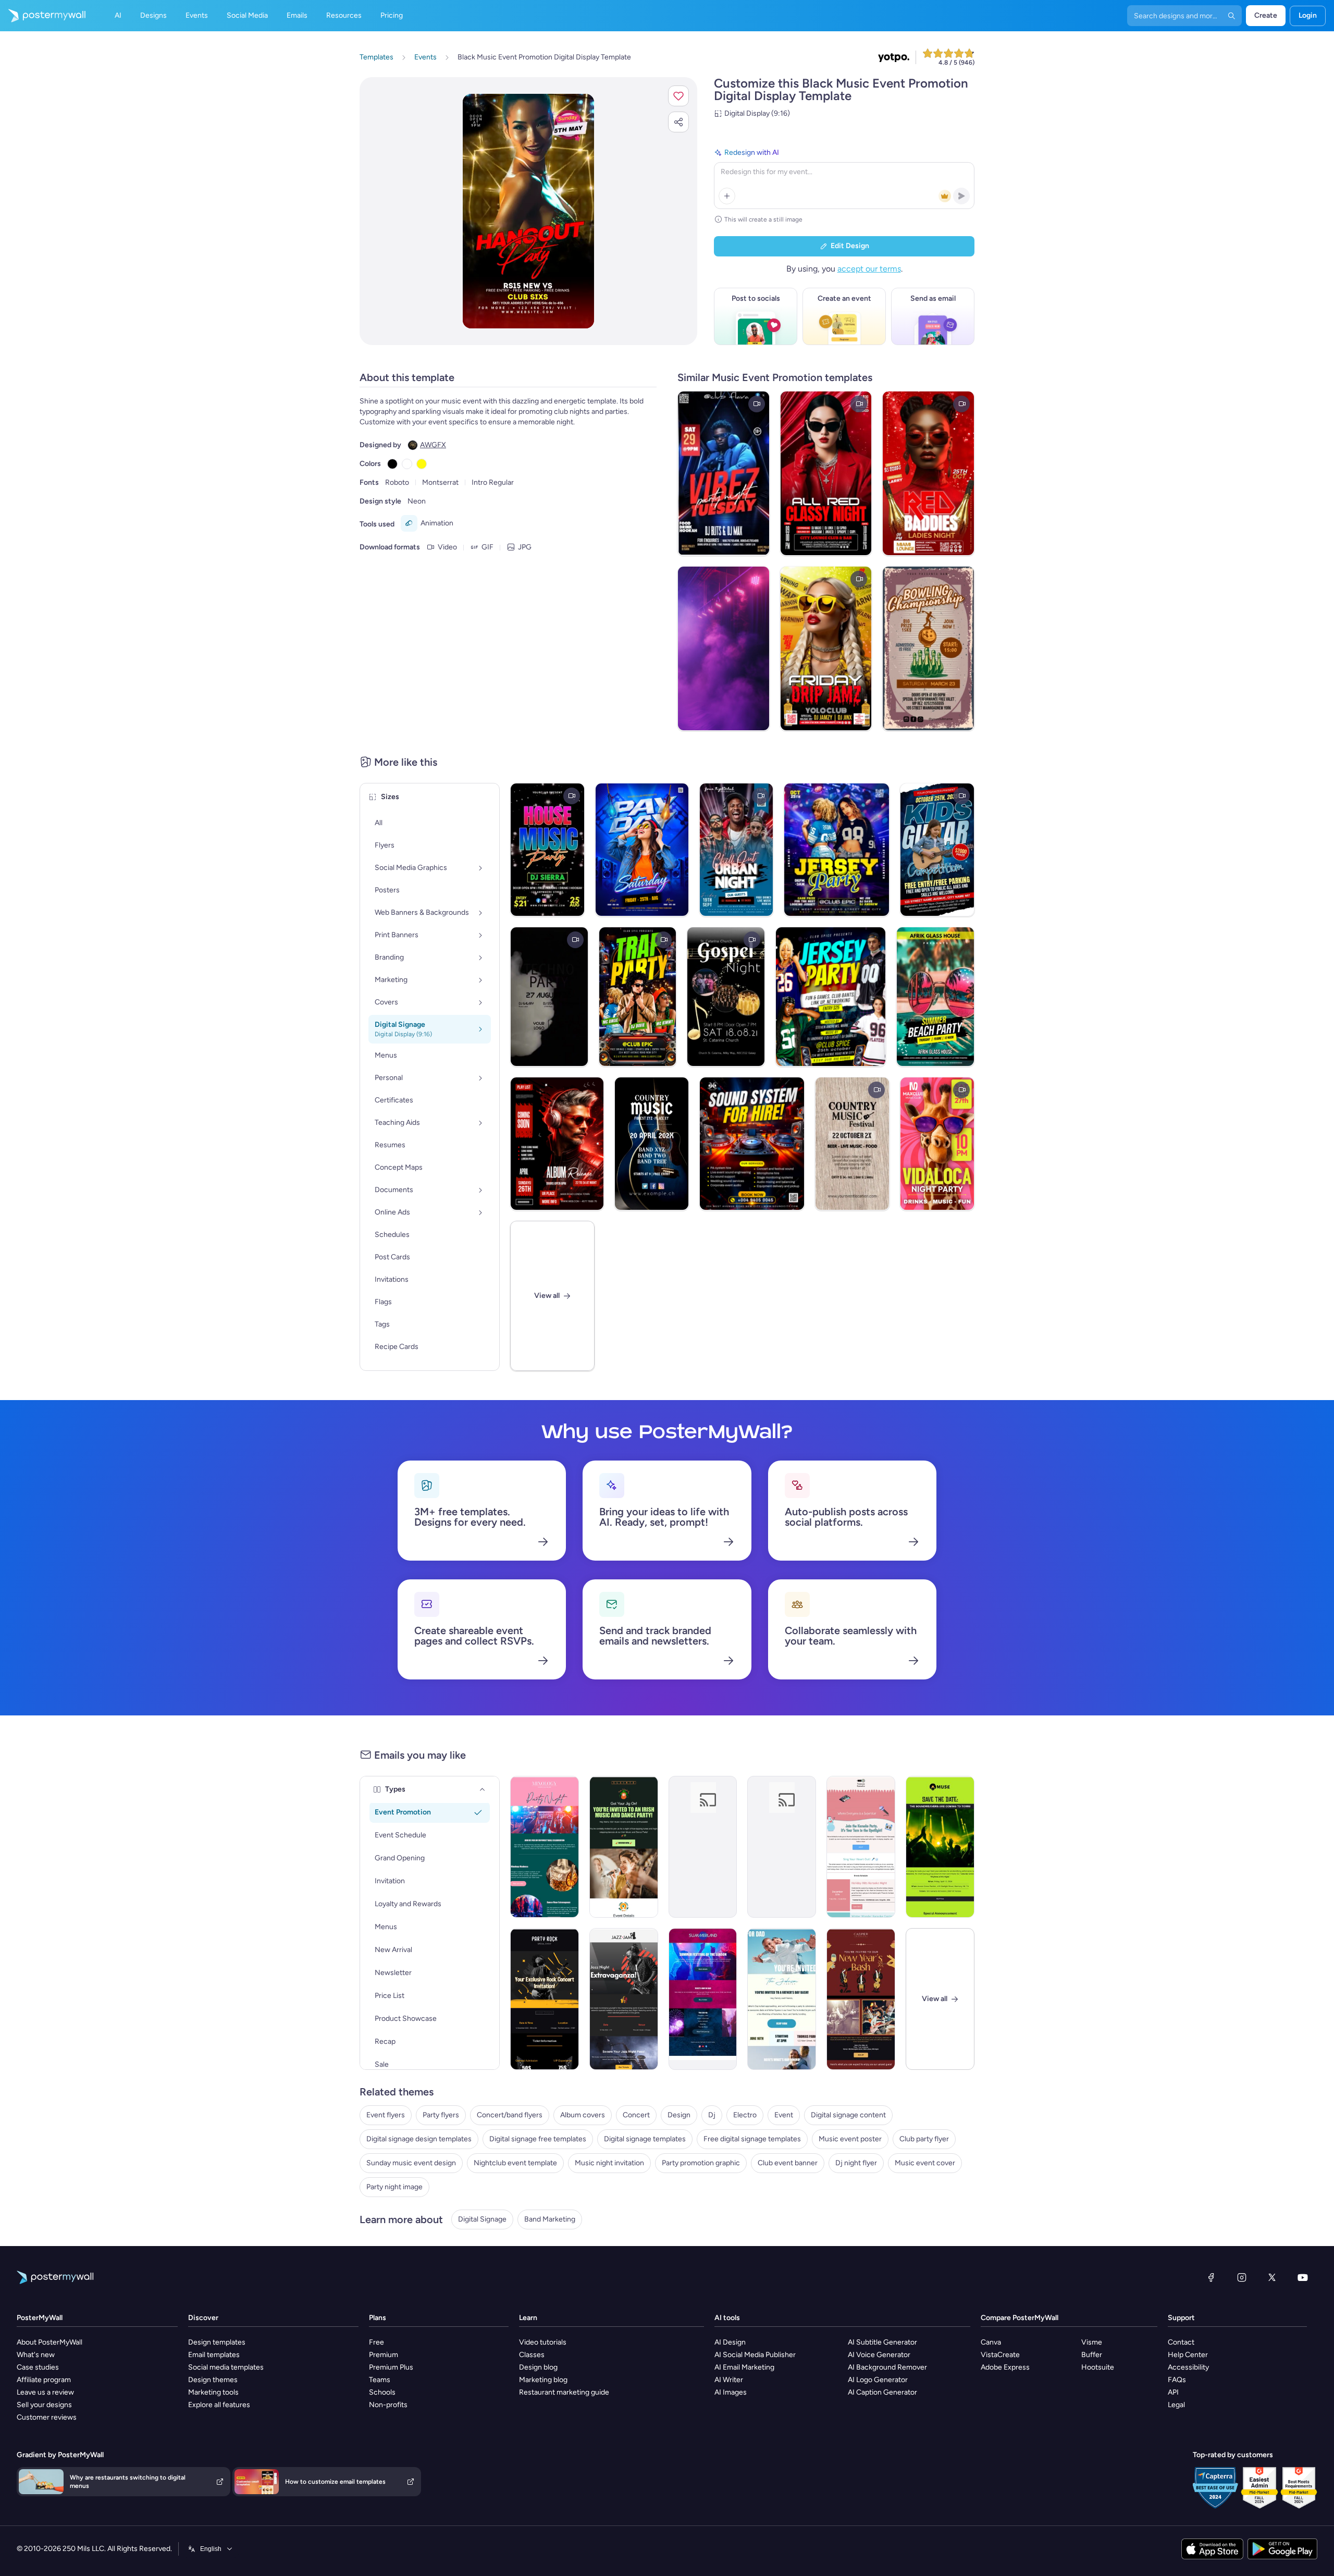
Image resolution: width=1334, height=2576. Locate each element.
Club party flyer (924, 2139)
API (1173, 2392)
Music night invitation (609, 2163)
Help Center (1188, 2355)
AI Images (731, 2392)
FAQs (1177, 2380)
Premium (384, 2355)
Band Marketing (550, 2219)
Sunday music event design (411, 2163)
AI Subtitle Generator (882, 2342)
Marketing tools (213, 2392)
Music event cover (925, 2163)
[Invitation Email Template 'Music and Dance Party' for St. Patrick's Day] (624, 1847)
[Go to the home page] (43, 16)
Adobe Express (1005, 2367)
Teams (380, 2380)
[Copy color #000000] (392, 464)
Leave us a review (45, 2392)
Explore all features (219, 2405)
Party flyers (441, 2115)
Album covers (583, 2115)
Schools (382, 2392)
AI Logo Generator (878, 2380)
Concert (636, 2115)
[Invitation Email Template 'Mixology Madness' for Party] (545, 1847)
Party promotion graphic (701, 2163)
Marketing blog (543, 2380)
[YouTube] (1303, 2277)
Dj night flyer (856, 2163)
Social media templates (226, 2367)
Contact (1181, 2342)
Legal (1176, 2405)
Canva (991, 2342)
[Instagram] (1242, 2277)
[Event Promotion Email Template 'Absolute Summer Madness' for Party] (703, 1999)
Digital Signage (482, 2219)
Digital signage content (848, 2115)
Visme (1092, 2342)
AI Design (730, 2342)
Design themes (213, 2380)
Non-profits (388, 2405)
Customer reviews (47, 2417)
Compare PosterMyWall (1020, 2318)
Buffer (1092, 2355)
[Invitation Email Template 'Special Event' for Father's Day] (703, 1847)
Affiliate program (44, 2380)
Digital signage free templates (538, 2139)
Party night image (394, 2187)
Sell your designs (44, 2405)
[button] (678, 96)
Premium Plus (391, 2367)
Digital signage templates (645, 2139)
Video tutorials (543, 2342)
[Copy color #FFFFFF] (407, 464)
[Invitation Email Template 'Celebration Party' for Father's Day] (782, 1999)
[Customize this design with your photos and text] (528, 211)
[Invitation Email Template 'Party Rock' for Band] (545, 1999)
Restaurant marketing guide (564, 2392)
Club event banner (788, 2163)
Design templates (217, 2342)
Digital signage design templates (419, 2139)
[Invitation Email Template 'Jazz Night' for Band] (624, 1999)
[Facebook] (1211, 2277)
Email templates (214, 2355)
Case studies (38, 2367)
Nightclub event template (515, 2163)
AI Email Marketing (744, 2367)
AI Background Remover (887, 2367)
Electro (745, 2115)
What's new (36, 2355)
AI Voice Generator (879, 2355)
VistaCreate (1000, 2355)
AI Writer (729, 2380)
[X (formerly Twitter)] (1272, 2277)
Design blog (538, 2367)
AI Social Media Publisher (755, 2355)
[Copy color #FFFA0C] (422, 464)
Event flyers (386, 2115)
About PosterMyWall (50, 2342)
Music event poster (850, 2139)
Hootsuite (1098, 2367)
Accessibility (1188, 2367)
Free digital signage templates (752, 2139)
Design (679, 2115)
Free (376, 2342)
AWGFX (433, 445)
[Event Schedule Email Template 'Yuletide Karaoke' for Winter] (861, 1847)
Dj (712, 2115)
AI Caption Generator (882, 2392)
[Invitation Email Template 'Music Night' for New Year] (861, 1999)
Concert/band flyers (510, 2115)
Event (784, 2115)
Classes (532, 2355)
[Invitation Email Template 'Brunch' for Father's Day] (782, 1847)
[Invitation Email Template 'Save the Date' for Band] (940, 1847)
